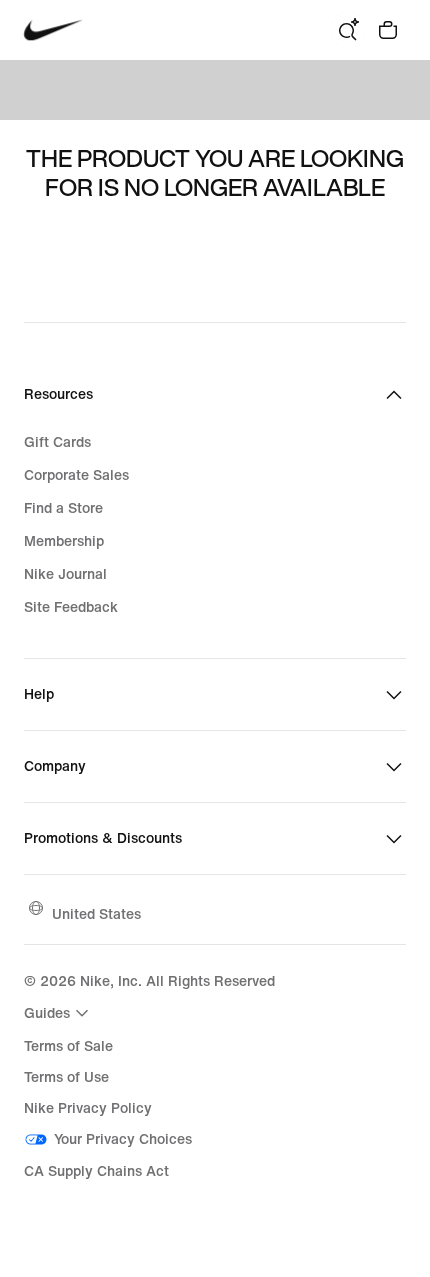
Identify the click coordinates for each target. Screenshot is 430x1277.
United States (96, 913)
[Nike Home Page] (53, 30)
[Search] (348, 30)
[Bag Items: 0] (388, 30)
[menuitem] (59, 1013)
